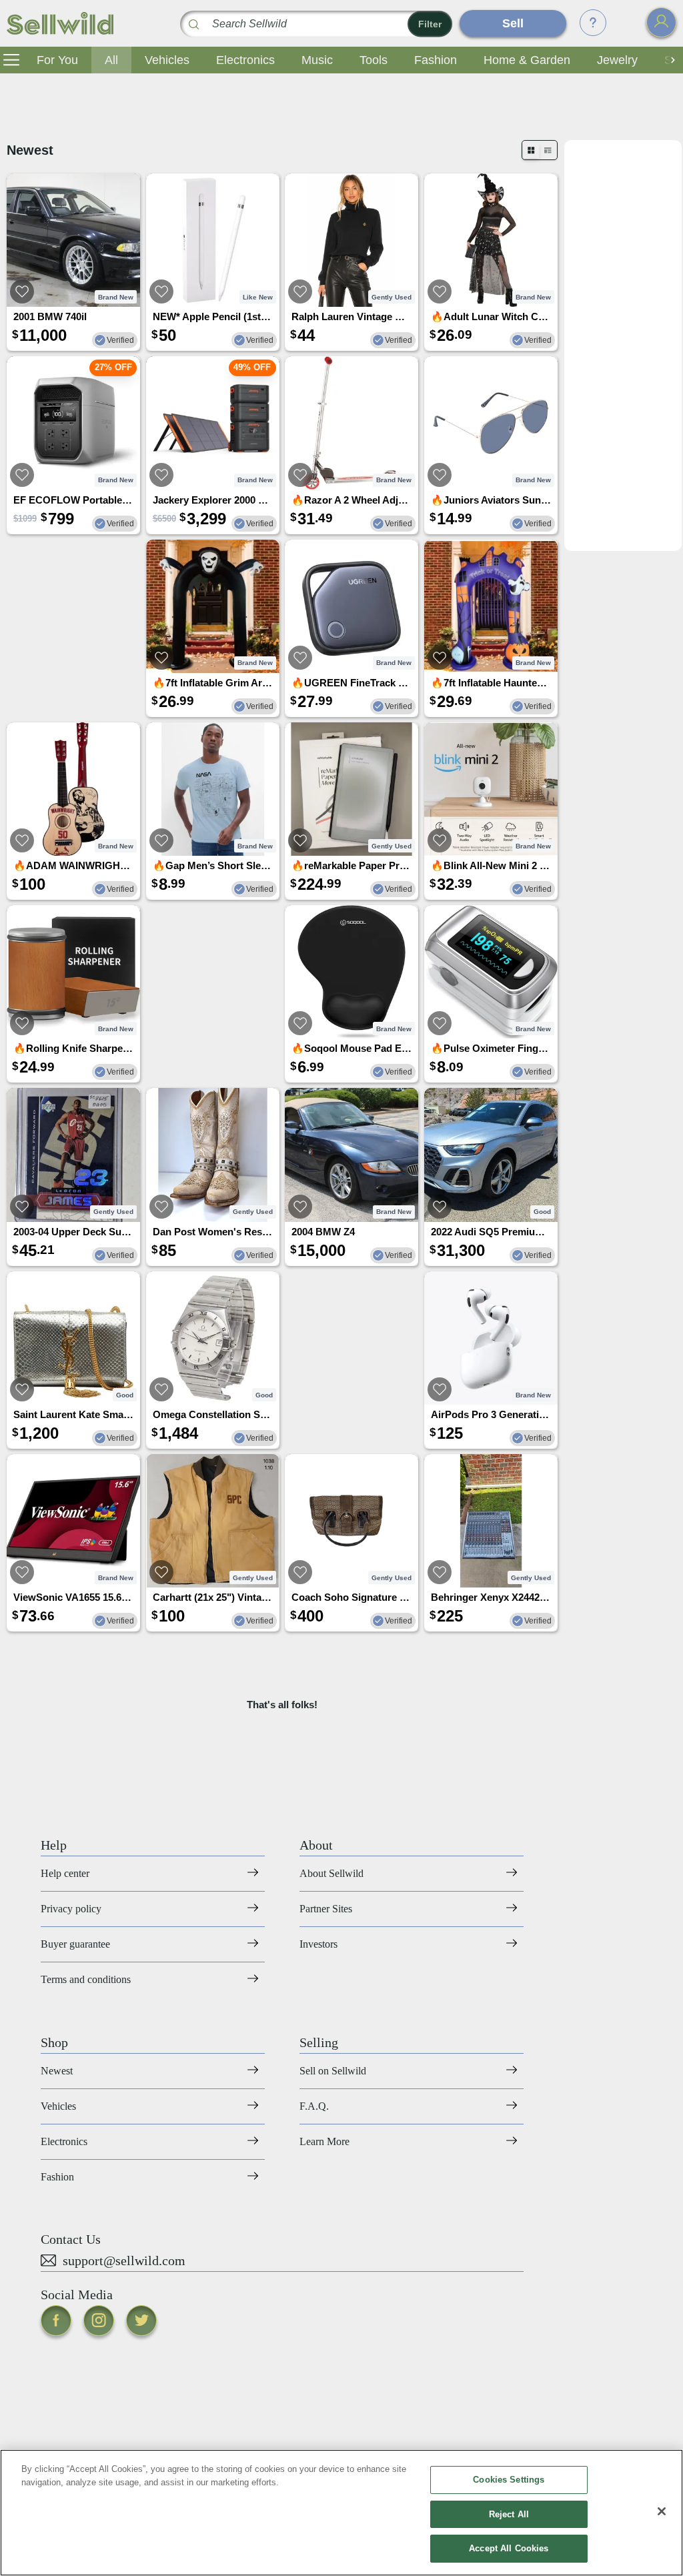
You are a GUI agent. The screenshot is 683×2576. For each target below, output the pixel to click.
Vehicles (167, 60)
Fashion (436, 60)
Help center (65, 1873)
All (111, 60)
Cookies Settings (509, 2480)
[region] (341, 2513)
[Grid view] (531, 150)
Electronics (245, 60)
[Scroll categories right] (670, 60)
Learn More (324, 2141)
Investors (318, 1944)
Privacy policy (71, 1909)
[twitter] (141, 2321)
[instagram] (99, 2321)
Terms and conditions (86, 1979)
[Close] (662, 2511)
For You (57, 60)
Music (317, 60)
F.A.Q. (314, 2106)
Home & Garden (527, 60)
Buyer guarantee (75, 1944)
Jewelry (617, 60)
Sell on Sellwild (333, 2071)
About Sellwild (331, 1873)
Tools (374, 60)
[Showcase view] (548, 150)
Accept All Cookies (509, 2548)
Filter (430, 24)
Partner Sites (326, 1909)
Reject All (509, 2514)
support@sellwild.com (124, 2261)
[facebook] (56, 2321)
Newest (57, 2071)
